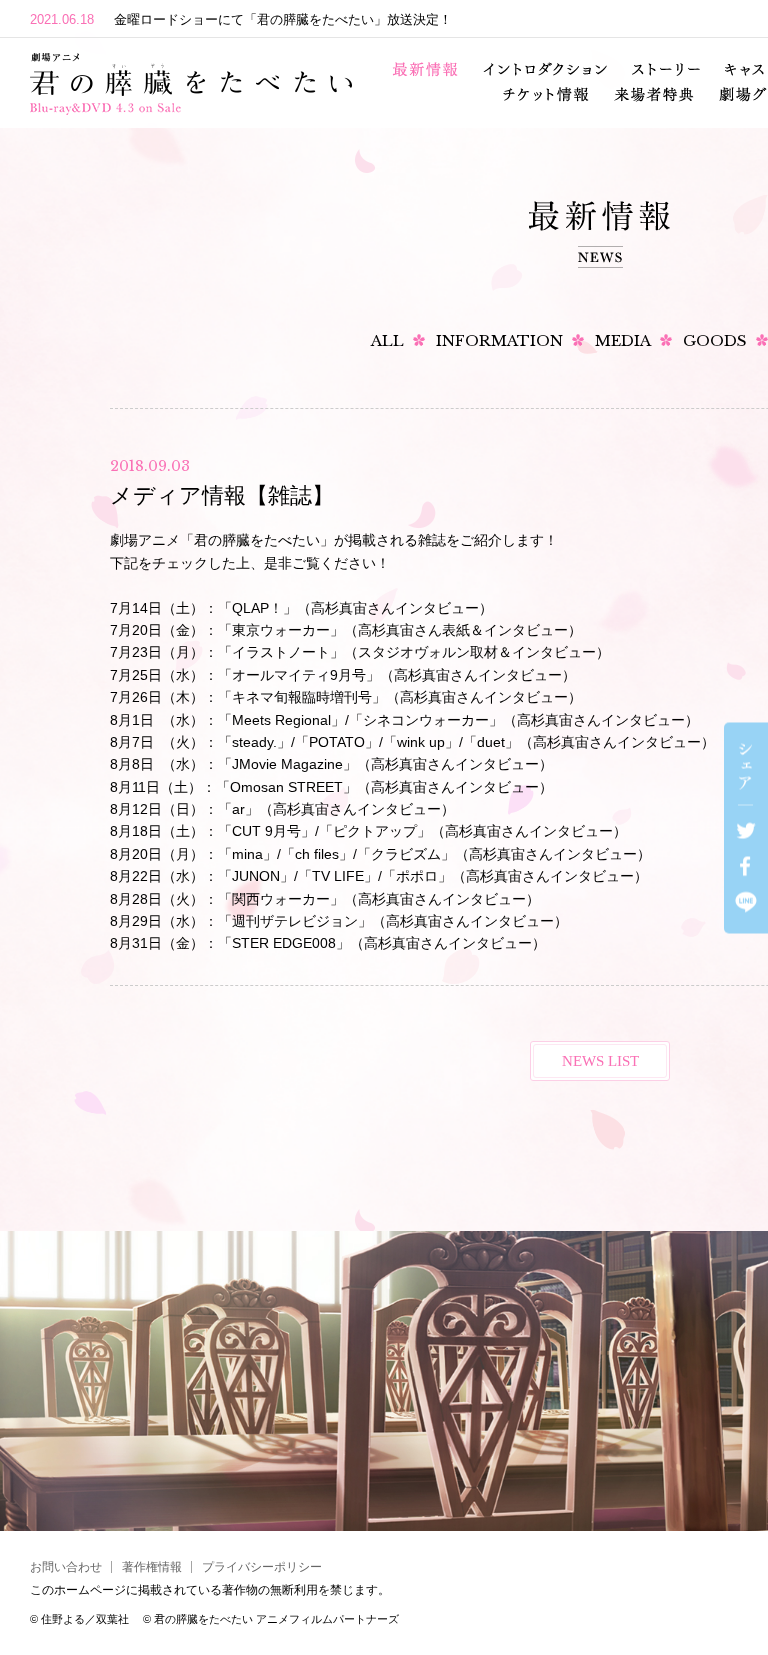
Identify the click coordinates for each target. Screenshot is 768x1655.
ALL (387, 340)
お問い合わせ (66, 1567)
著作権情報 (152, 1567)
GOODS (715, 340)
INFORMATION (499, 340)
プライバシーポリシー (262, 1567)
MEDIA (623, 340)
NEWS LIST (600, 1061)
